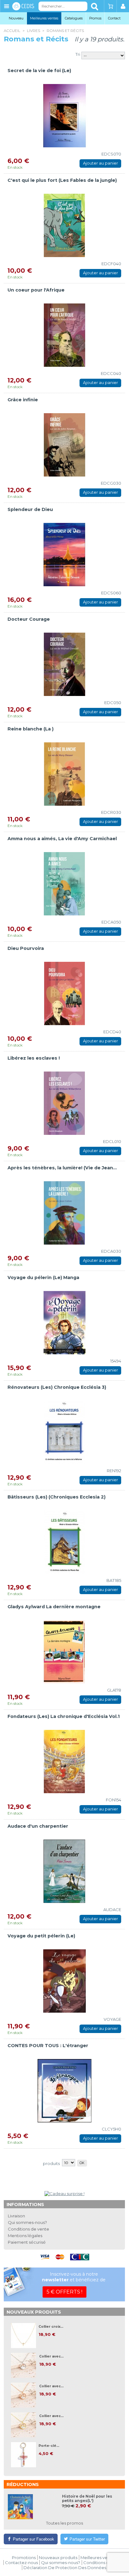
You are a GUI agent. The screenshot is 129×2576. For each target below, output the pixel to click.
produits (51, 2163)
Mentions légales (25, 2236)
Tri (78, 54)
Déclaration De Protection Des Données (65, 2568)
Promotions (24, 2558)
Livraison (16, 2216)
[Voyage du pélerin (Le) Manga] (64, 1323)
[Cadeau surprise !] (64, 2194)
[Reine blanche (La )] (64, 774)
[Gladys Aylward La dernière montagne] (64, 1652)
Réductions (23, 2484)
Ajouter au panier (101, 163)
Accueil (12, 31)
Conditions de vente (28, 2229)
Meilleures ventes (44, 18)
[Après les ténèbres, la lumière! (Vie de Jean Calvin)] (64, 1213)
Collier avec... (51, 2356)
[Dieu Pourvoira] (64, 993)
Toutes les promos (64, 2523)
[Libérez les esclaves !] (64, 1103)
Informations (25, 2205)
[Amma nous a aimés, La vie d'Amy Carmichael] (64, 884)
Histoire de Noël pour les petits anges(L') (87, 2499)
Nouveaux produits (34, 2312)
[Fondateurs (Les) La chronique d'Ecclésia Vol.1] (64, 1762)
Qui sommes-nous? (27, 2222)
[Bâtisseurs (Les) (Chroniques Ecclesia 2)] (64, 1542)
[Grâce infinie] (64, 445)
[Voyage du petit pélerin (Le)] (64, 1981)
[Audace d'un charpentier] (64, 1871)
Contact (114, 18)
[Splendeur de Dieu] (64, 555)
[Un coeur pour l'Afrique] (64, 335)
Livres (34, 31)
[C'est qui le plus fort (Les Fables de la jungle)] (64, 225)
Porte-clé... (49, 2446)
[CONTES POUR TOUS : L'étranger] (64, 2091)
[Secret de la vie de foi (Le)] (64, 116)
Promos (95, 18)
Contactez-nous (21, 2563)
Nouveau (16, 18)
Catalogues (74, 18)
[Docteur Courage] (64, 664)
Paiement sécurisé (27, 2242)
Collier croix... (51, 2327)
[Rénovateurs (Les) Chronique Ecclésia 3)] (64, 1432)
